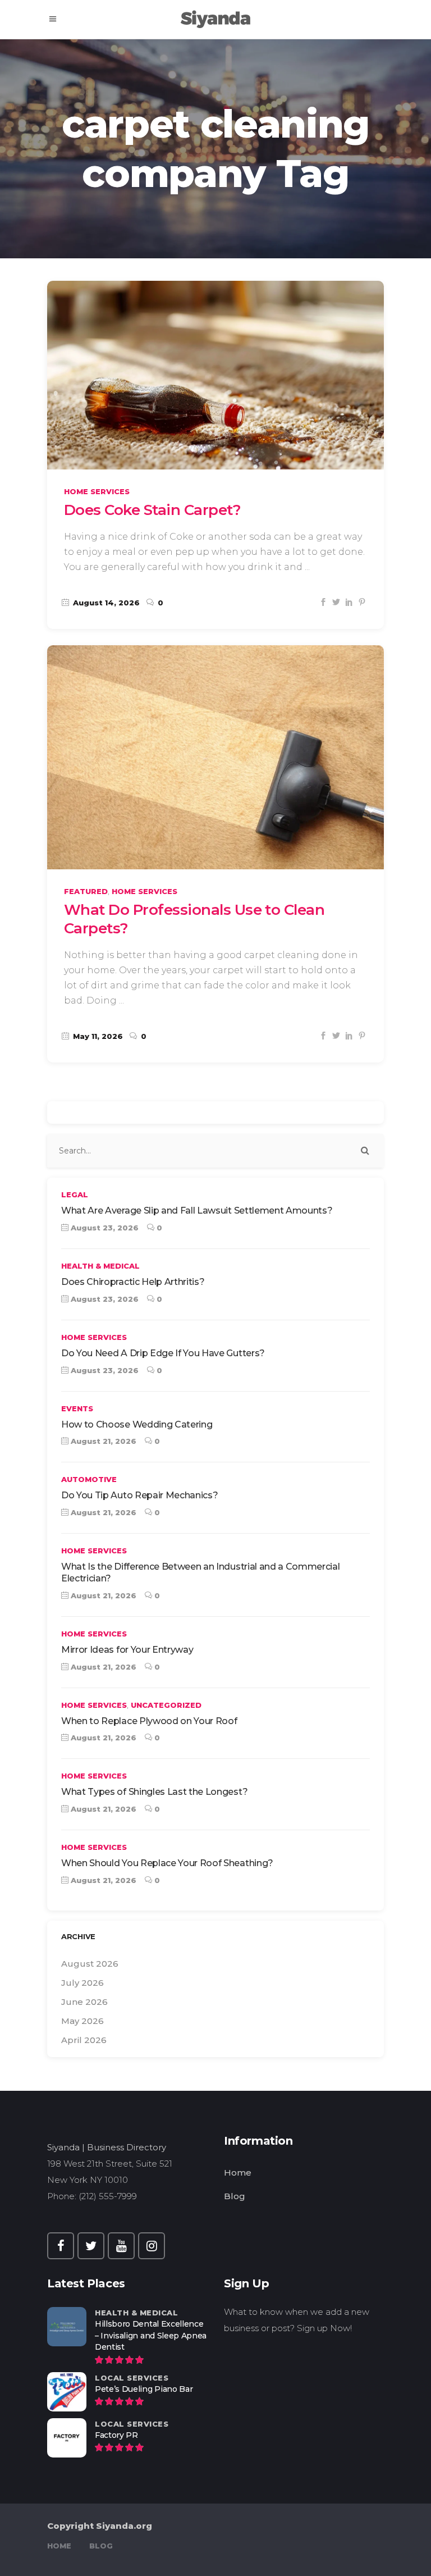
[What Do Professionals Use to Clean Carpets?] (215, 757)
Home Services (97, 491)
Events (77, 1408)
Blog (235, 2196)
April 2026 (84, 2040)
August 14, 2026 (105, 603)
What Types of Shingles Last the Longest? (154, 1792)
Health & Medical (100, 1266)
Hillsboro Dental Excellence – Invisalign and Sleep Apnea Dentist (151, 2336)
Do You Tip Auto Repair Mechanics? (139, 1495)
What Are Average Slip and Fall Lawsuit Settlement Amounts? (197, 1211)
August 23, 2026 (104, 1228)
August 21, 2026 (102, 1441)
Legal (75, 1194)
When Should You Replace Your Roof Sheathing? (167, 1863)
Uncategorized (166, 1705)
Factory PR (116, 2435)
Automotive (89, 1479)
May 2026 (82, 2021)
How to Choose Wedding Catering (137, 1424)
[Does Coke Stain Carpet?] (215, 375)
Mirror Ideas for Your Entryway (127, 1650)
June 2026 (84, 2002)
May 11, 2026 (97, 1036)
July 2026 (82, 1983)
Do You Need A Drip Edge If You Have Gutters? (163, 1353)
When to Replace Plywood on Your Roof (149, 1721)
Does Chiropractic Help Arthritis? (133, 1282)
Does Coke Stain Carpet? (152, 510)
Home (238, 2172)
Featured (86, 891)
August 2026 (90, 1964)
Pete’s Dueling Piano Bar (144, 2389)
